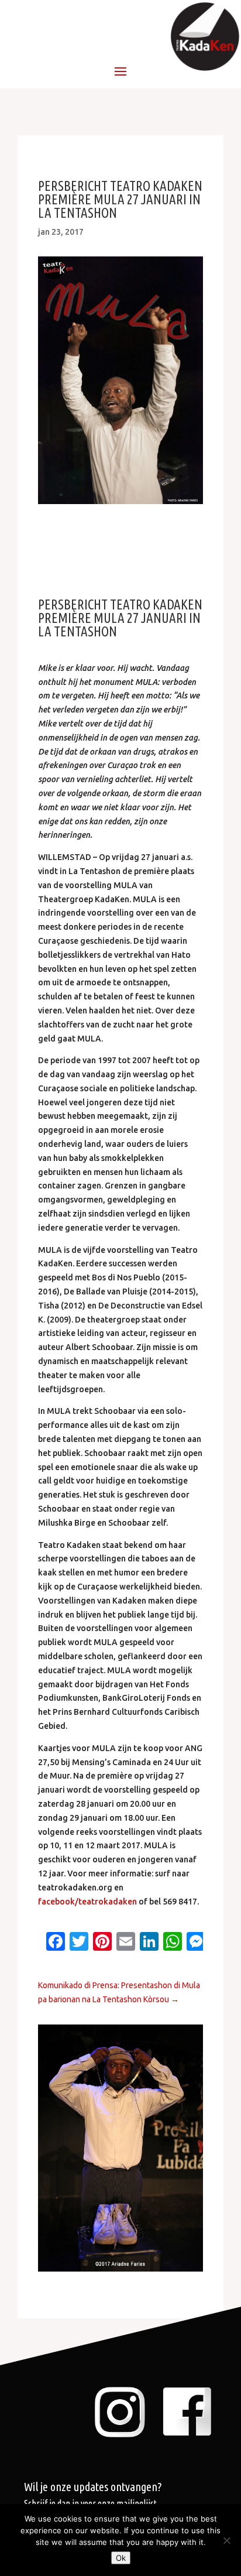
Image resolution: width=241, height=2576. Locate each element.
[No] (226, 2540)
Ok (121, 2558)
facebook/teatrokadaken (87, 1902)
